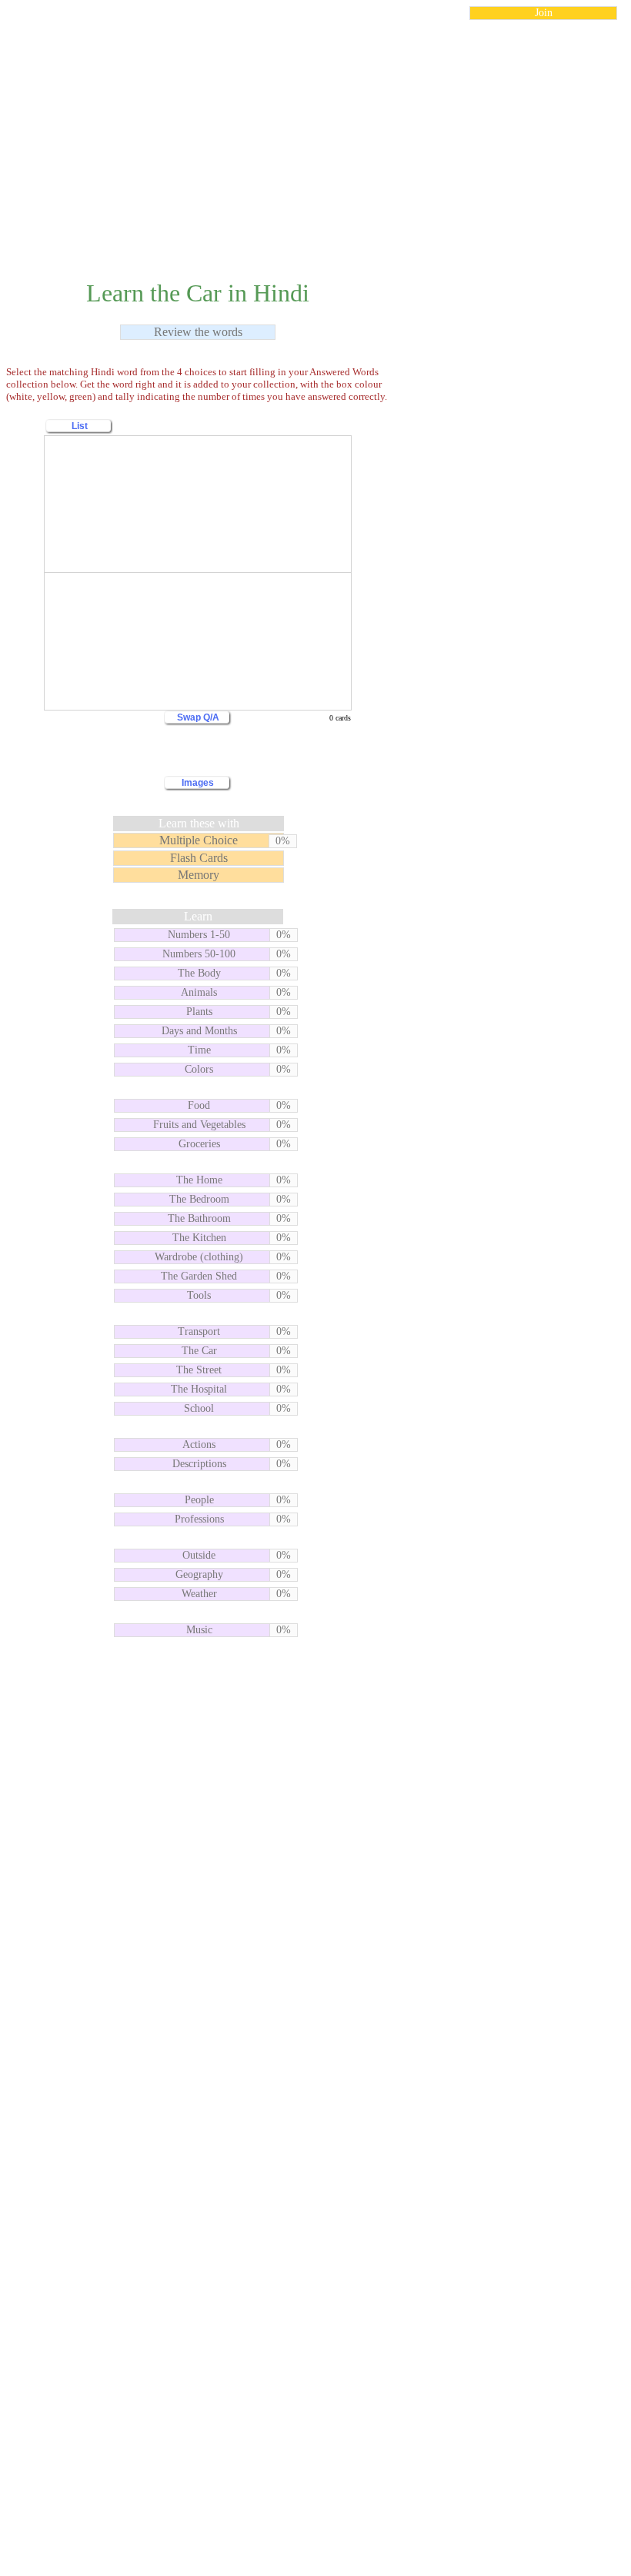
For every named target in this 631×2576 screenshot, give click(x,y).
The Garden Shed (199, 1276)
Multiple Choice (199, 840)
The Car (199, 1351)
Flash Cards (199, 858)
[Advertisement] (315, 141)
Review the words (198, 332)
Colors (199, 1069)
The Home (199, 1180)
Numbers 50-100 (199, 954)
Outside (199, 1555)
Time (199, 1050)
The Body (199, 973)
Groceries (199, 1144)
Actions (199, 1444)
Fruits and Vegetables (199, 1125)
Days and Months (199, 1031)
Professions (199, 1519)
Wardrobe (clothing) (199, 1257)
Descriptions (199, 1464)
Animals (199, 992)
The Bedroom (199, 1199)
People (199, 1500)
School (199, 1408)
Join (544, 13)
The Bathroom (199, 1218)
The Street (199, 1370)
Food (199, 1105)
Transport (199, 1331)
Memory (199, 875)
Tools (199, 1295)
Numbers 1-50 (199, 935)
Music (199, 1630)
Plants (199, 1012)
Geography (199, 1574)
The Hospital (199, 1389)
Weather (199, 1594)
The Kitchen (199, 1238)
